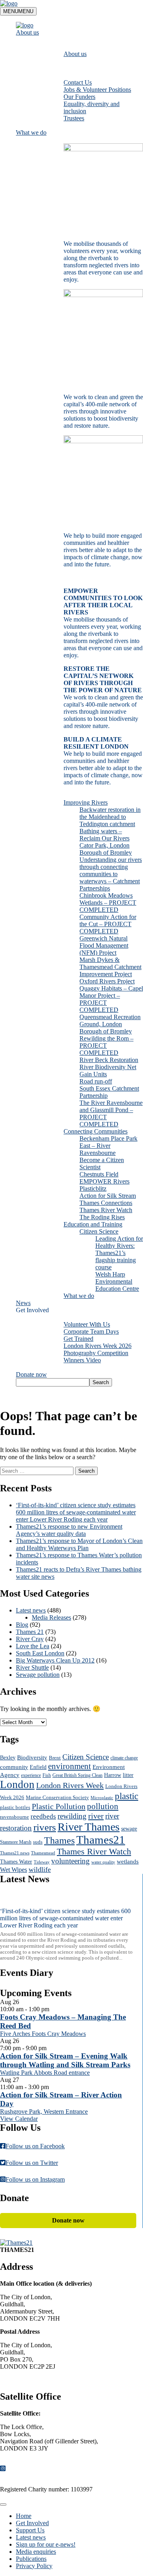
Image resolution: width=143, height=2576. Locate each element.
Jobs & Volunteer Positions (97, 90)
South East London (40, 1653)
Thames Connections (106, 1203)
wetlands (128, 1862)
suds (38, 1842)
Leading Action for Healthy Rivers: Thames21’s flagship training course (119, 1253)
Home (24, 2516)
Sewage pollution (38, 1675)
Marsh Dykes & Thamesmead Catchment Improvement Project (110, 967)
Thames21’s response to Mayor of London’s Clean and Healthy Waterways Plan (79, 1544)
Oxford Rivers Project (107, 981)
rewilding (72, 1816)
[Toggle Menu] (3, 2505)
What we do (31, 132)
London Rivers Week (70, 1785)
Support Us (30, 2530)
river (96, 1816)
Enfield (38, 1767)
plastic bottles (15, 1807)
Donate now (31, 1374)
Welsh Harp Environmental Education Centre (117, 1281)
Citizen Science (99, 1231)
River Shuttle (32, 1667)
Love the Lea (33, 1646)
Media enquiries (36, 2552)
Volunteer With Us (87, 1324)
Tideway (42, 1862)
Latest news (31, 1610)
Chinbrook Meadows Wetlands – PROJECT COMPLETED (108, 903)
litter (128, 1775)
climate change (124, 1758)
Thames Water (16, 1862)
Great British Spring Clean (77, 1776)
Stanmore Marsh (16, 1842)
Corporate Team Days (91, 1331)
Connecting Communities (96, 1131)
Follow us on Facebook (35, 2146)
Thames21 (101, 1840)
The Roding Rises (102, 1217)
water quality (103, 1862)
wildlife (40, 1869)
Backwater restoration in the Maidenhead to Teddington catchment (110, 817)
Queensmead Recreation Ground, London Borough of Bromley (110, 1024)
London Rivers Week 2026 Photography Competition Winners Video (98, 1353)
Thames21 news (15, 1853)
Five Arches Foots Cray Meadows (43, 2034)
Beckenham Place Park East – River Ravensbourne (108, 1146)
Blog (22, 1625)
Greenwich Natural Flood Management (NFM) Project (104, 945)
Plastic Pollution (59, 1806)
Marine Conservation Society (57, 1798)
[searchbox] (53, 1382)
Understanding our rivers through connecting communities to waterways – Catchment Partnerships (111, 874)
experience (31, 1776)
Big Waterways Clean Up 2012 (55, 1660)
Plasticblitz (93, 1189)
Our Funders (79, 97)
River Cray (30, 1639)
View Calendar (19, 2119)
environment (70, 1766)
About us (27, 32)
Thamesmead (43, 1853)
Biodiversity (32, 1757)
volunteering (71, 1861)
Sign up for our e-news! (46, 2544)
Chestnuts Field (99, 1174)
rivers (45, 1827)
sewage (129, 1829)
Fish (47, 1776)
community (14, 1767)
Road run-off (96, 1081)
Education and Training (93, 1224)
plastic (127, 1796)
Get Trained (78, 1339)
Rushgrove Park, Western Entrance (44, 2112)
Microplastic (102, 1798)
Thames (59, 1840)
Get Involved (32, 1310)
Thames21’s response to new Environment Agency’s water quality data (69, 1530)
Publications (31, 2559)
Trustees (74, 118)
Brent (55, 1758)
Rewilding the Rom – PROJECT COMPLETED (106, 1046)
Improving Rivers (86, 802)
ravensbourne (14, 1817)
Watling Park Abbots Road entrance (45, 2073)
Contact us (20, 2380)
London (17, 1784)
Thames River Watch (106, 1210)
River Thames (89, 1827)
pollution (103, 1806)
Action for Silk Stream (108, 1196)
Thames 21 (30, 1632)
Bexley (8, 1757)
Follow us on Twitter (32, 2163)
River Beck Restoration (109, 1060)
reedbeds (43, 1816)
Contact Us (78, 82)
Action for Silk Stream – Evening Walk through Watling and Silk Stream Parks (65, 2060)
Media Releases (51, 1617)
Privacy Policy (34, 2566)
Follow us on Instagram (35, 2179)
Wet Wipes (14, 1870)
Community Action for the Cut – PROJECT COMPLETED (108, 924)
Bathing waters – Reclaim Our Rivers (104, 835)
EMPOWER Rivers (104, 1181)
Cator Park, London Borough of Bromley (106, 849)
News (23, 1303)
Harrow (113, 1775)
